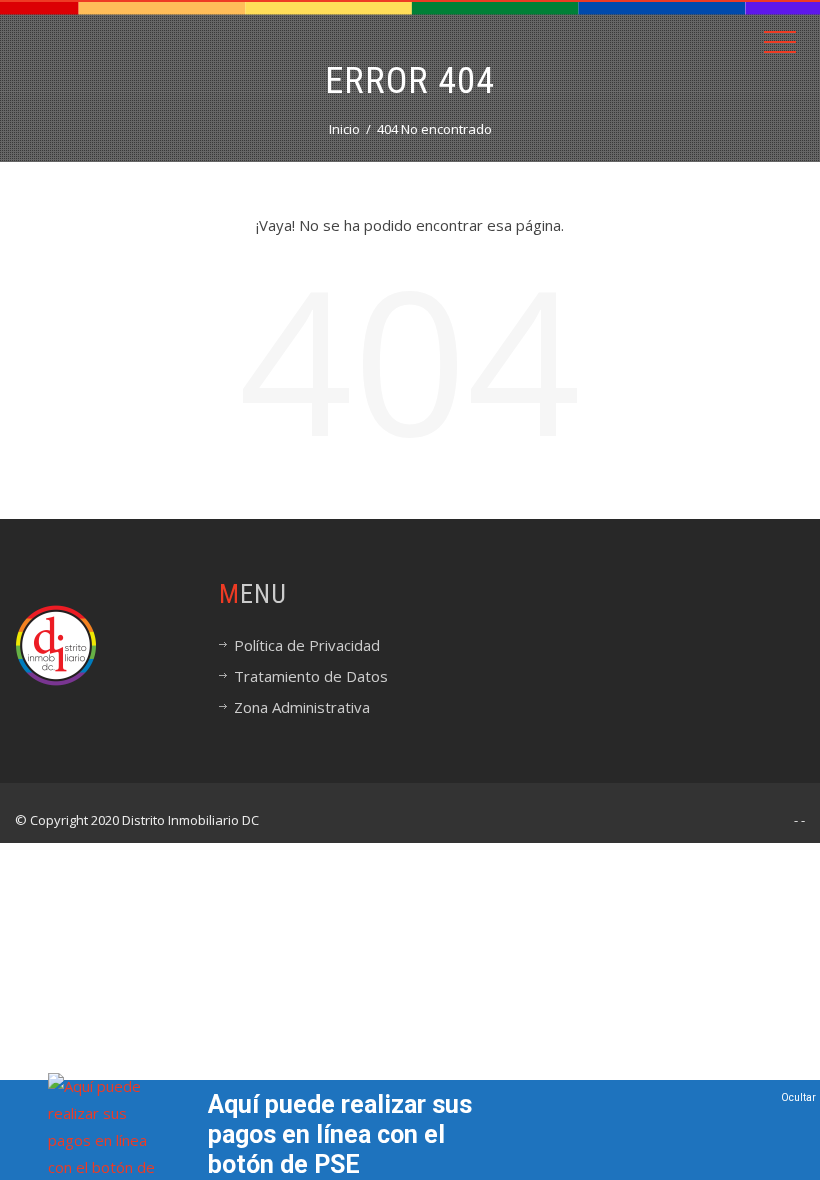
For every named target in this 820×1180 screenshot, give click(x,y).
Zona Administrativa (302, 707)
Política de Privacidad (307, 645)
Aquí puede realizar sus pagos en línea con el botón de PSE (340, 1134)
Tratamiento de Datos (311, 676)
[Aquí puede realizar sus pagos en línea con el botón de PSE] (108, 1139)
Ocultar (798, 1097)
